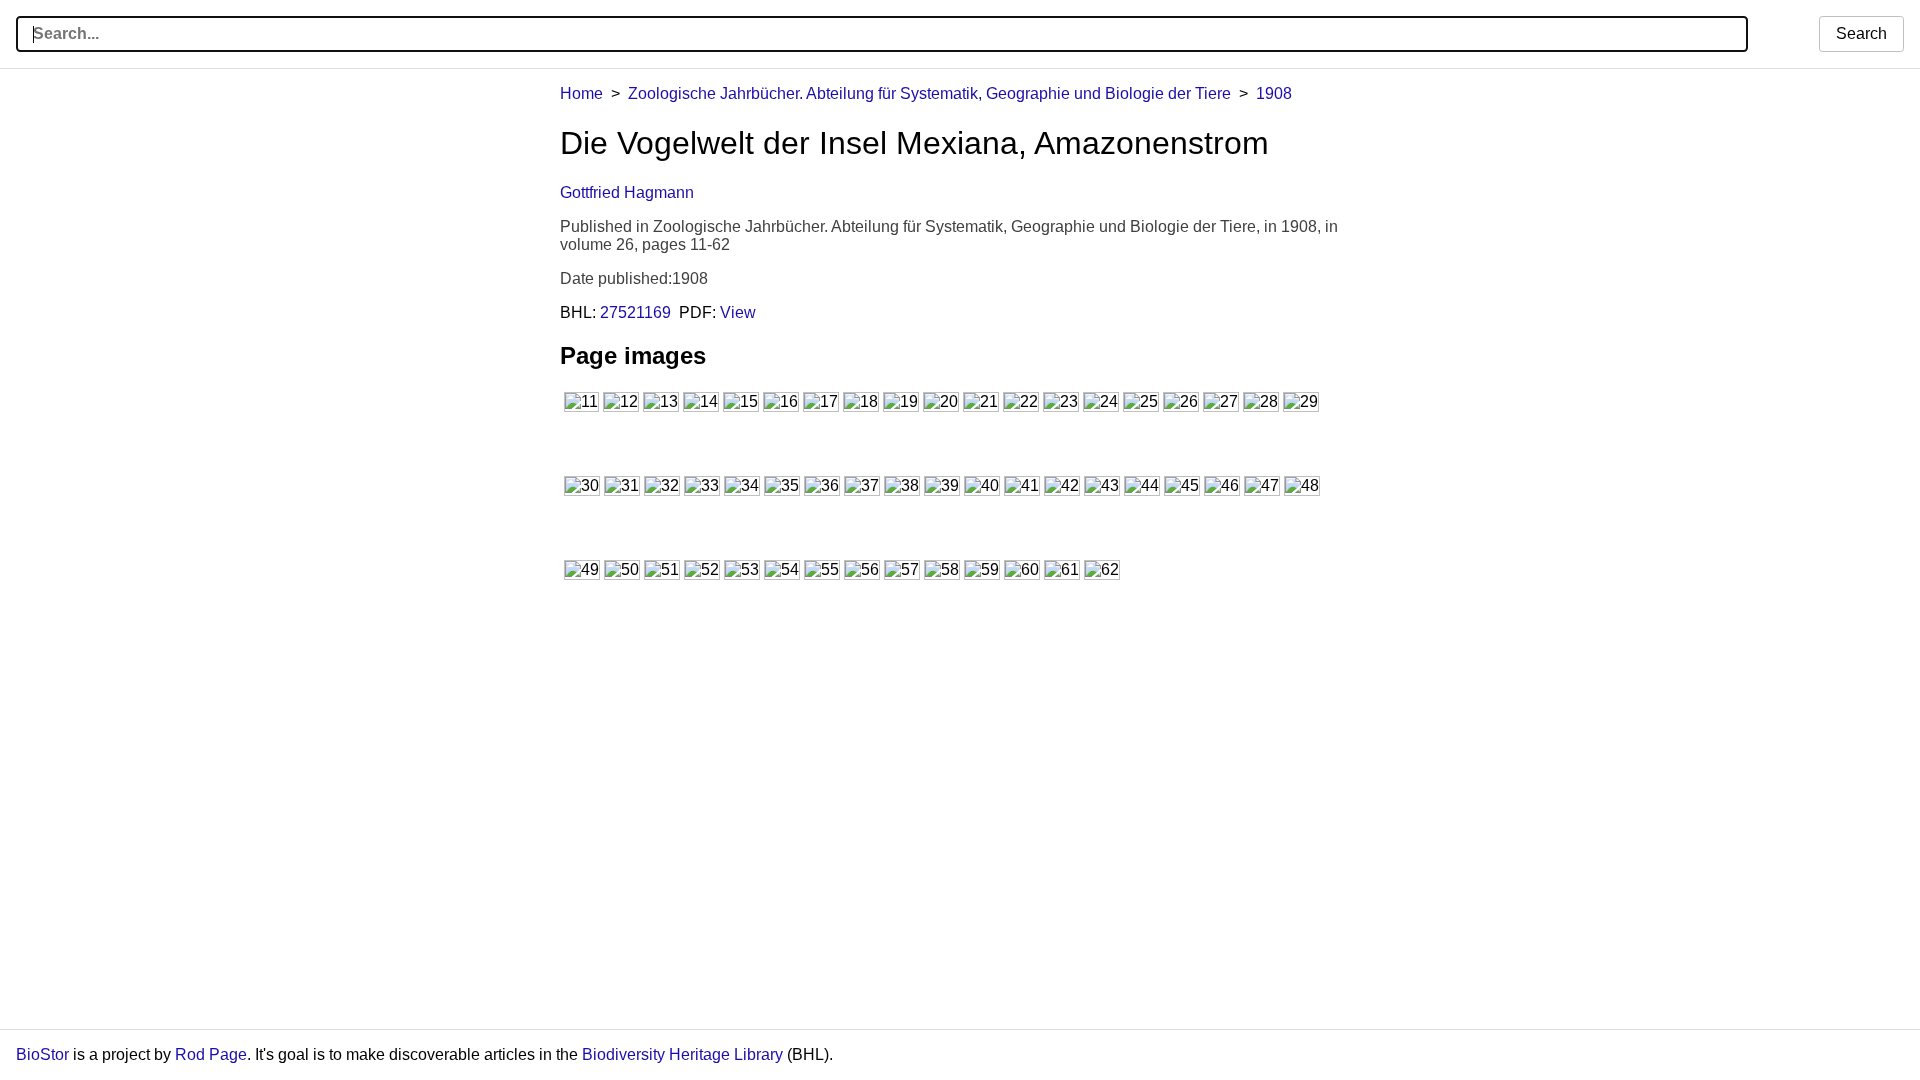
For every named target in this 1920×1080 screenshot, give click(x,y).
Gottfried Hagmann (627, 192)
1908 (1274, 93)
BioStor (42, 1054)
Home (581, 93)
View (738, 312)
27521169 (635, 312)
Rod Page (211, 1054)
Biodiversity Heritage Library (682, 1054)
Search (1861, 33)
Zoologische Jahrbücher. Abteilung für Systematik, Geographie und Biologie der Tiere (929, 93)
